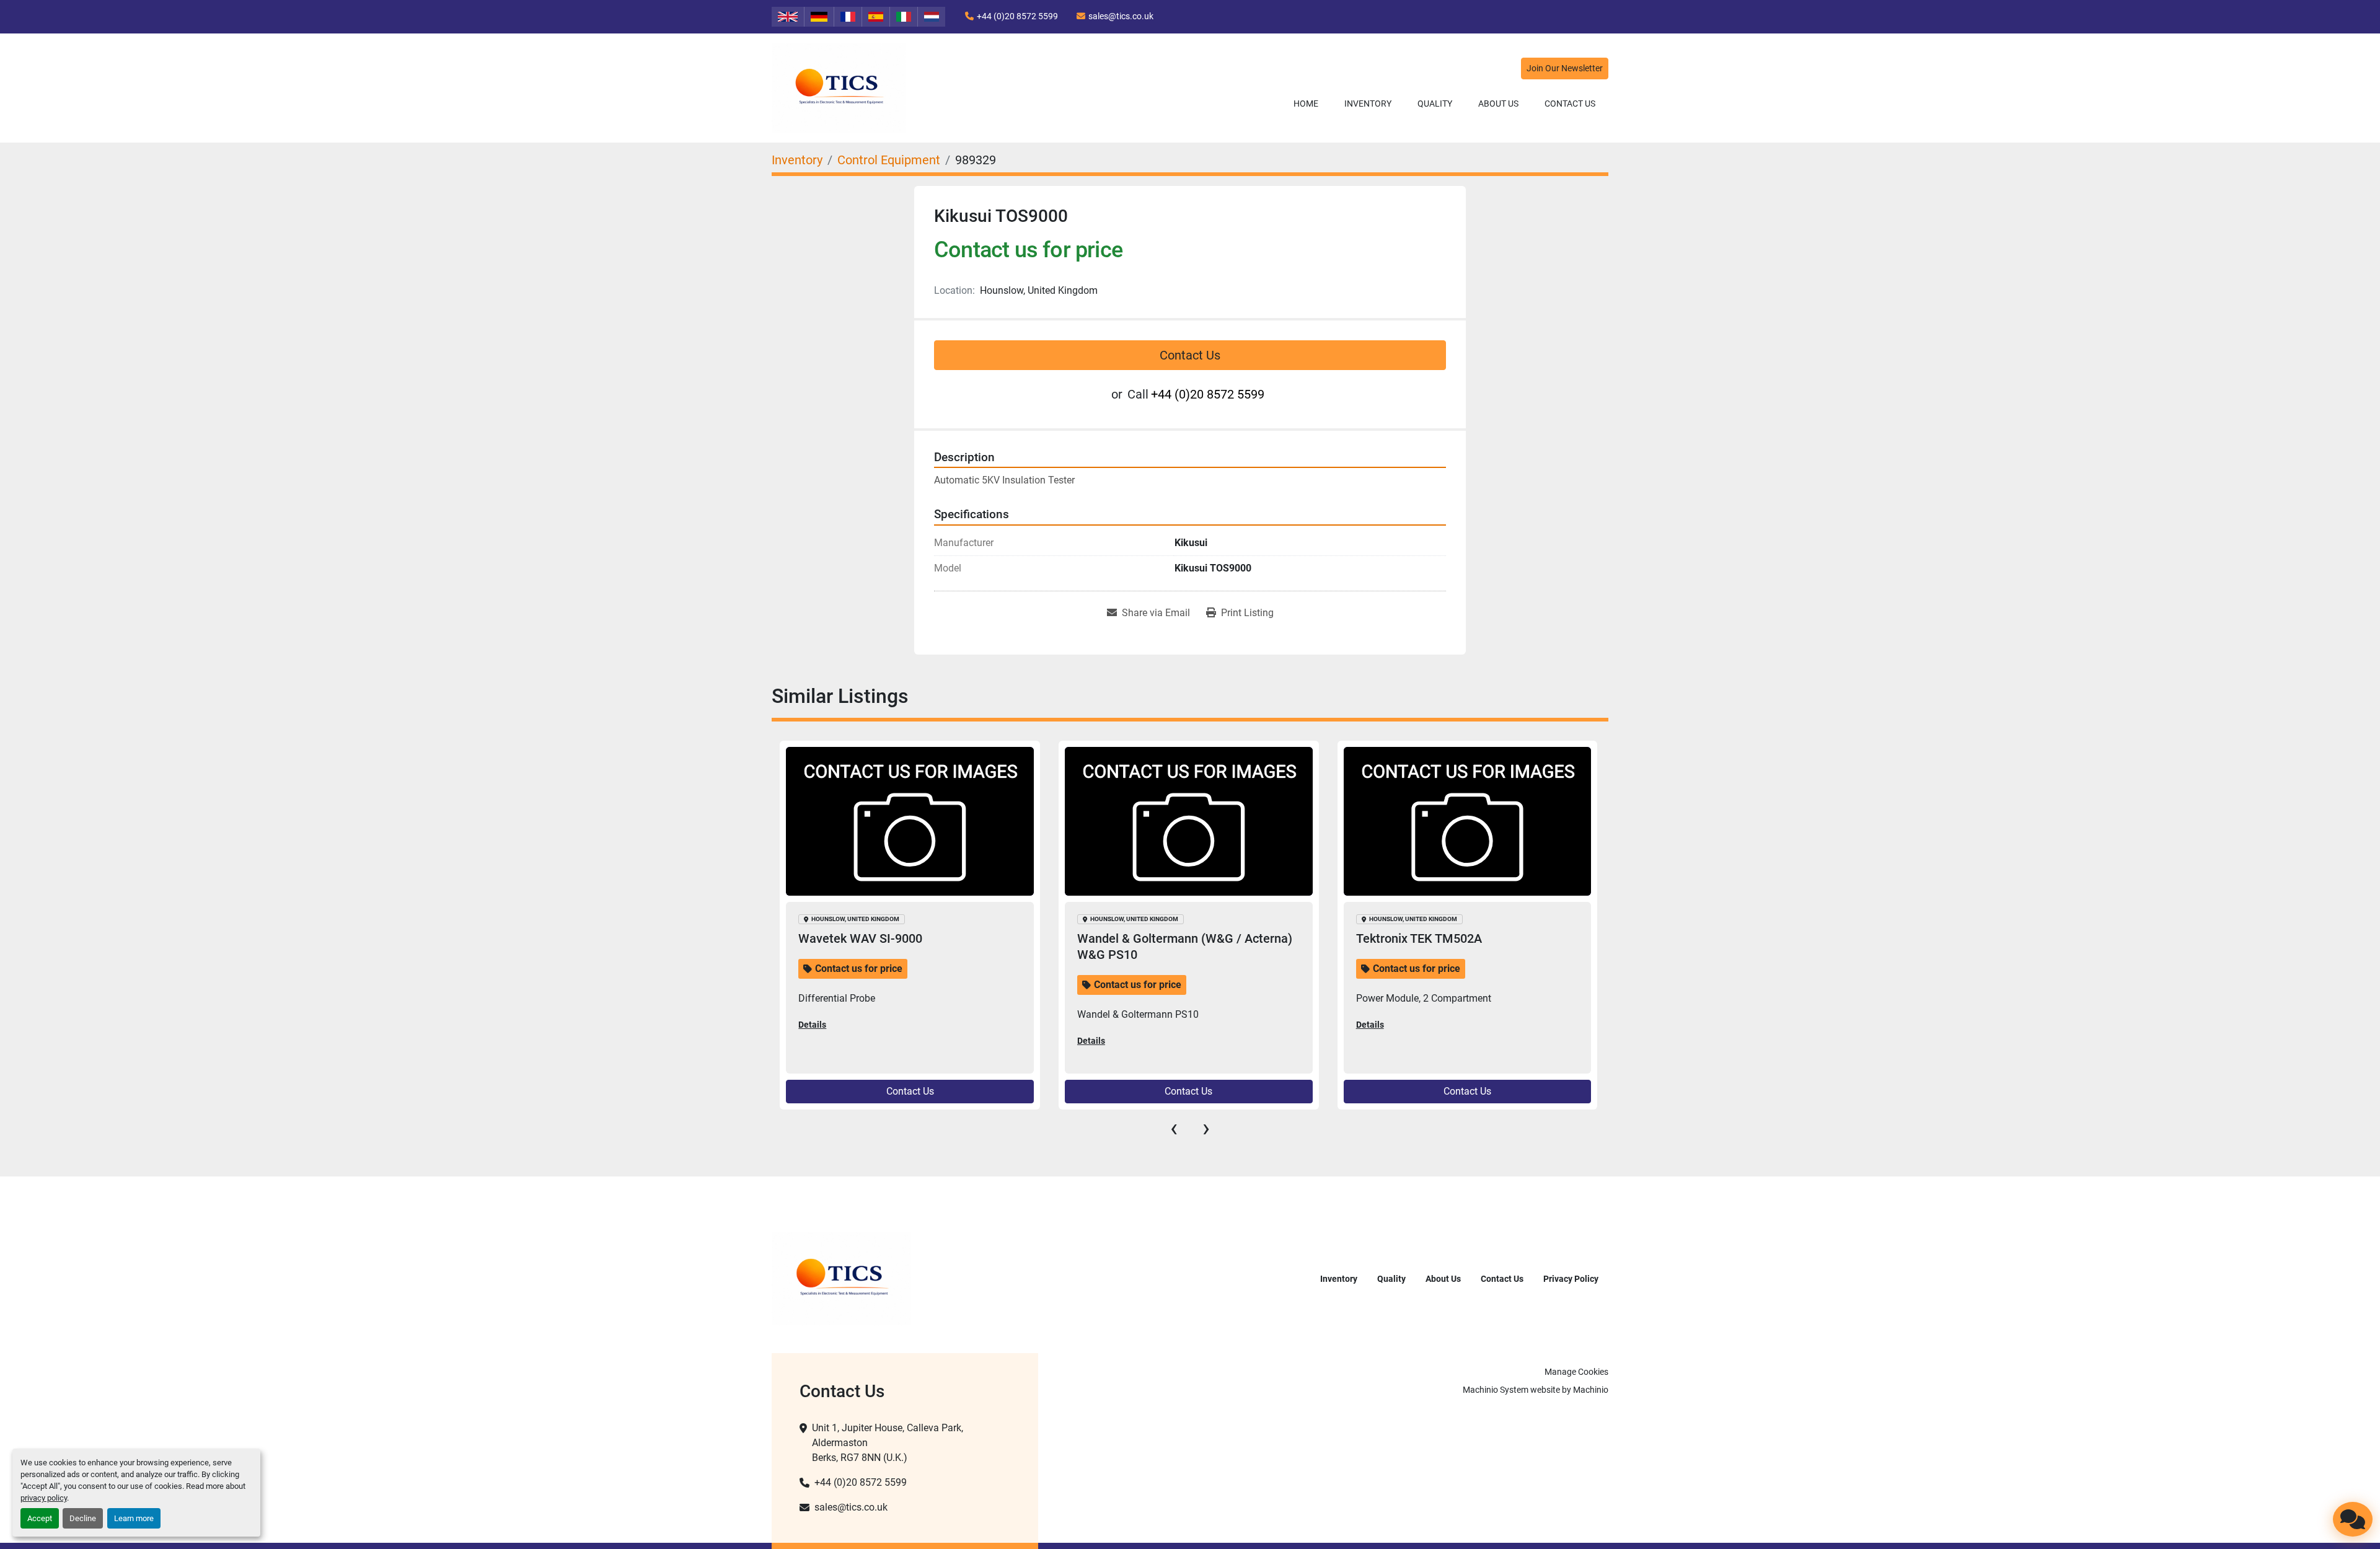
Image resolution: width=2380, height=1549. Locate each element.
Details (812, 1025)
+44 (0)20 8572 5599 (1017, 16)
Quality (1435, 104)
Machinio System (1496, 1390)
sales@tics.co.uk (1121, 16)
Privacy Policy (1571, 1279)
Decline (83, 1518)
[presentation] (1174, 1128)
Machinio (1591, 1390)
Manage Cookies (1576, 1372)
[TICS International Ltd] (841, 1278)
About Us (1498, 104)
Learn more (134, 1518)
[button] (1368, 104)
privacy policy (44, 1498)
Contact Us (1570, 104)
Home (1306, 104)
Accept (40, 1518)
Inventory (1368, 104)
